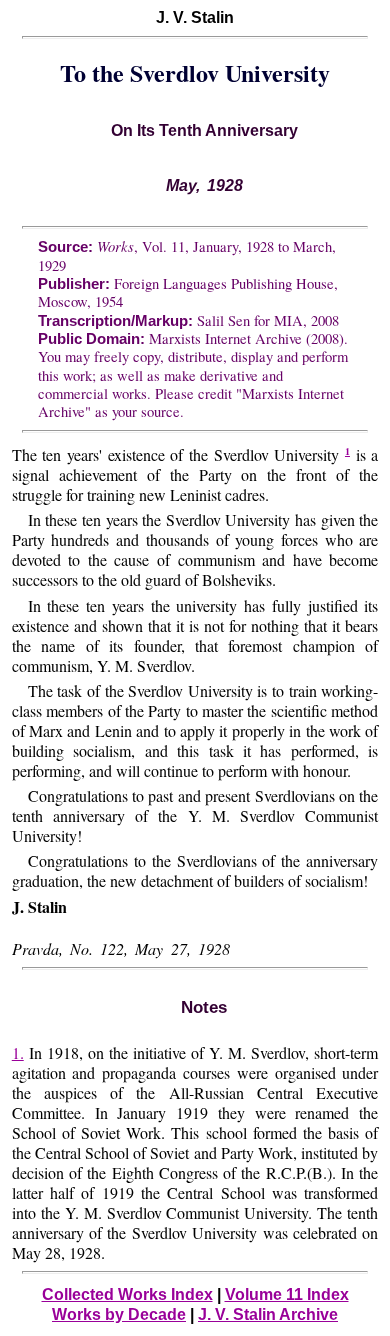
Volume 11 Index (287, 1294)
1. (18, 1052)
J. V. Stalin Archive (268, 1314)
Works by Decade (119, 1314)
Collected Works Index (127, 1294)
